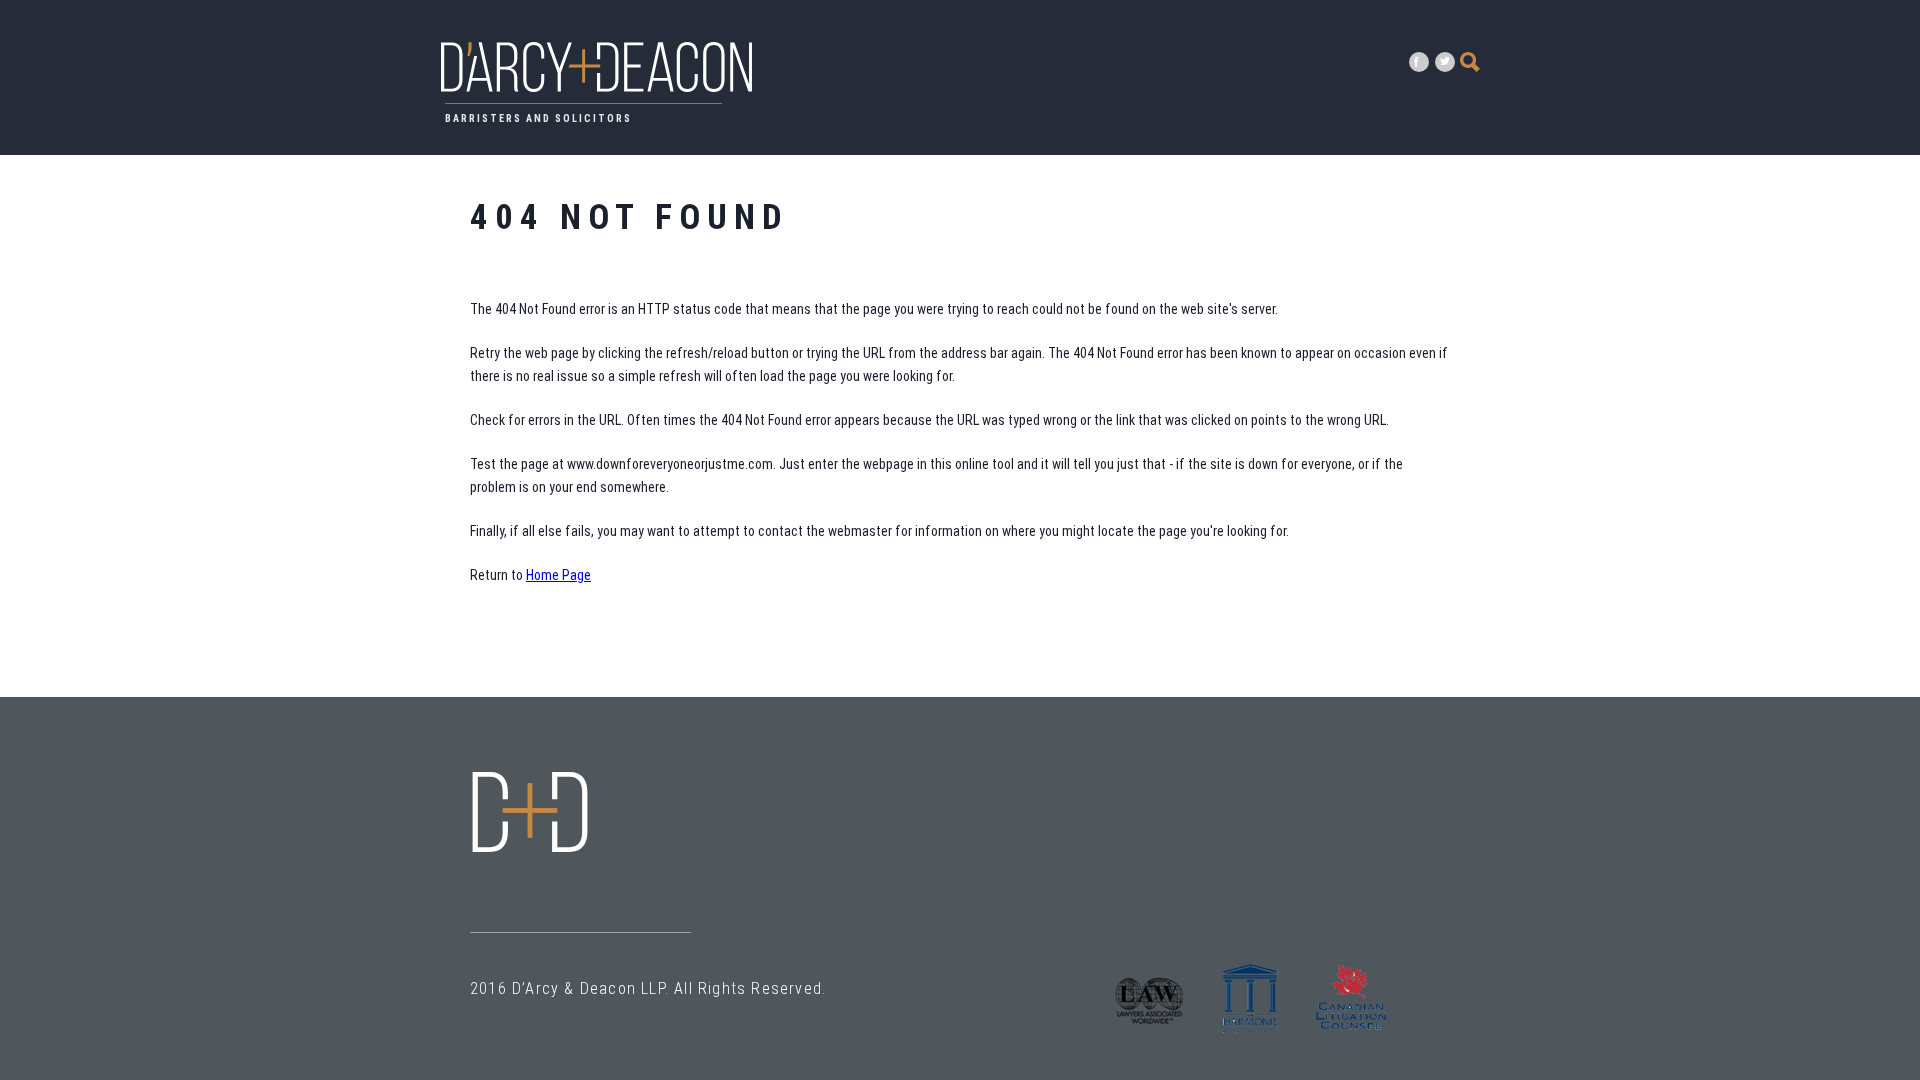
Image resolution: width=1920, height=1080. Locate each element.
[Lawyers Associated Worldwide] (1151, 1037)
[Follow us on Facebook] (1419, 62)
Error (530, 812)
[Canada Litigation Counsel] (1351, 1037)
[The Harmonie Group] (1251, 1037)
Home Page (558, 575)
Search (1470, 62)
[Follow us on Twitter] (1445, 62)
